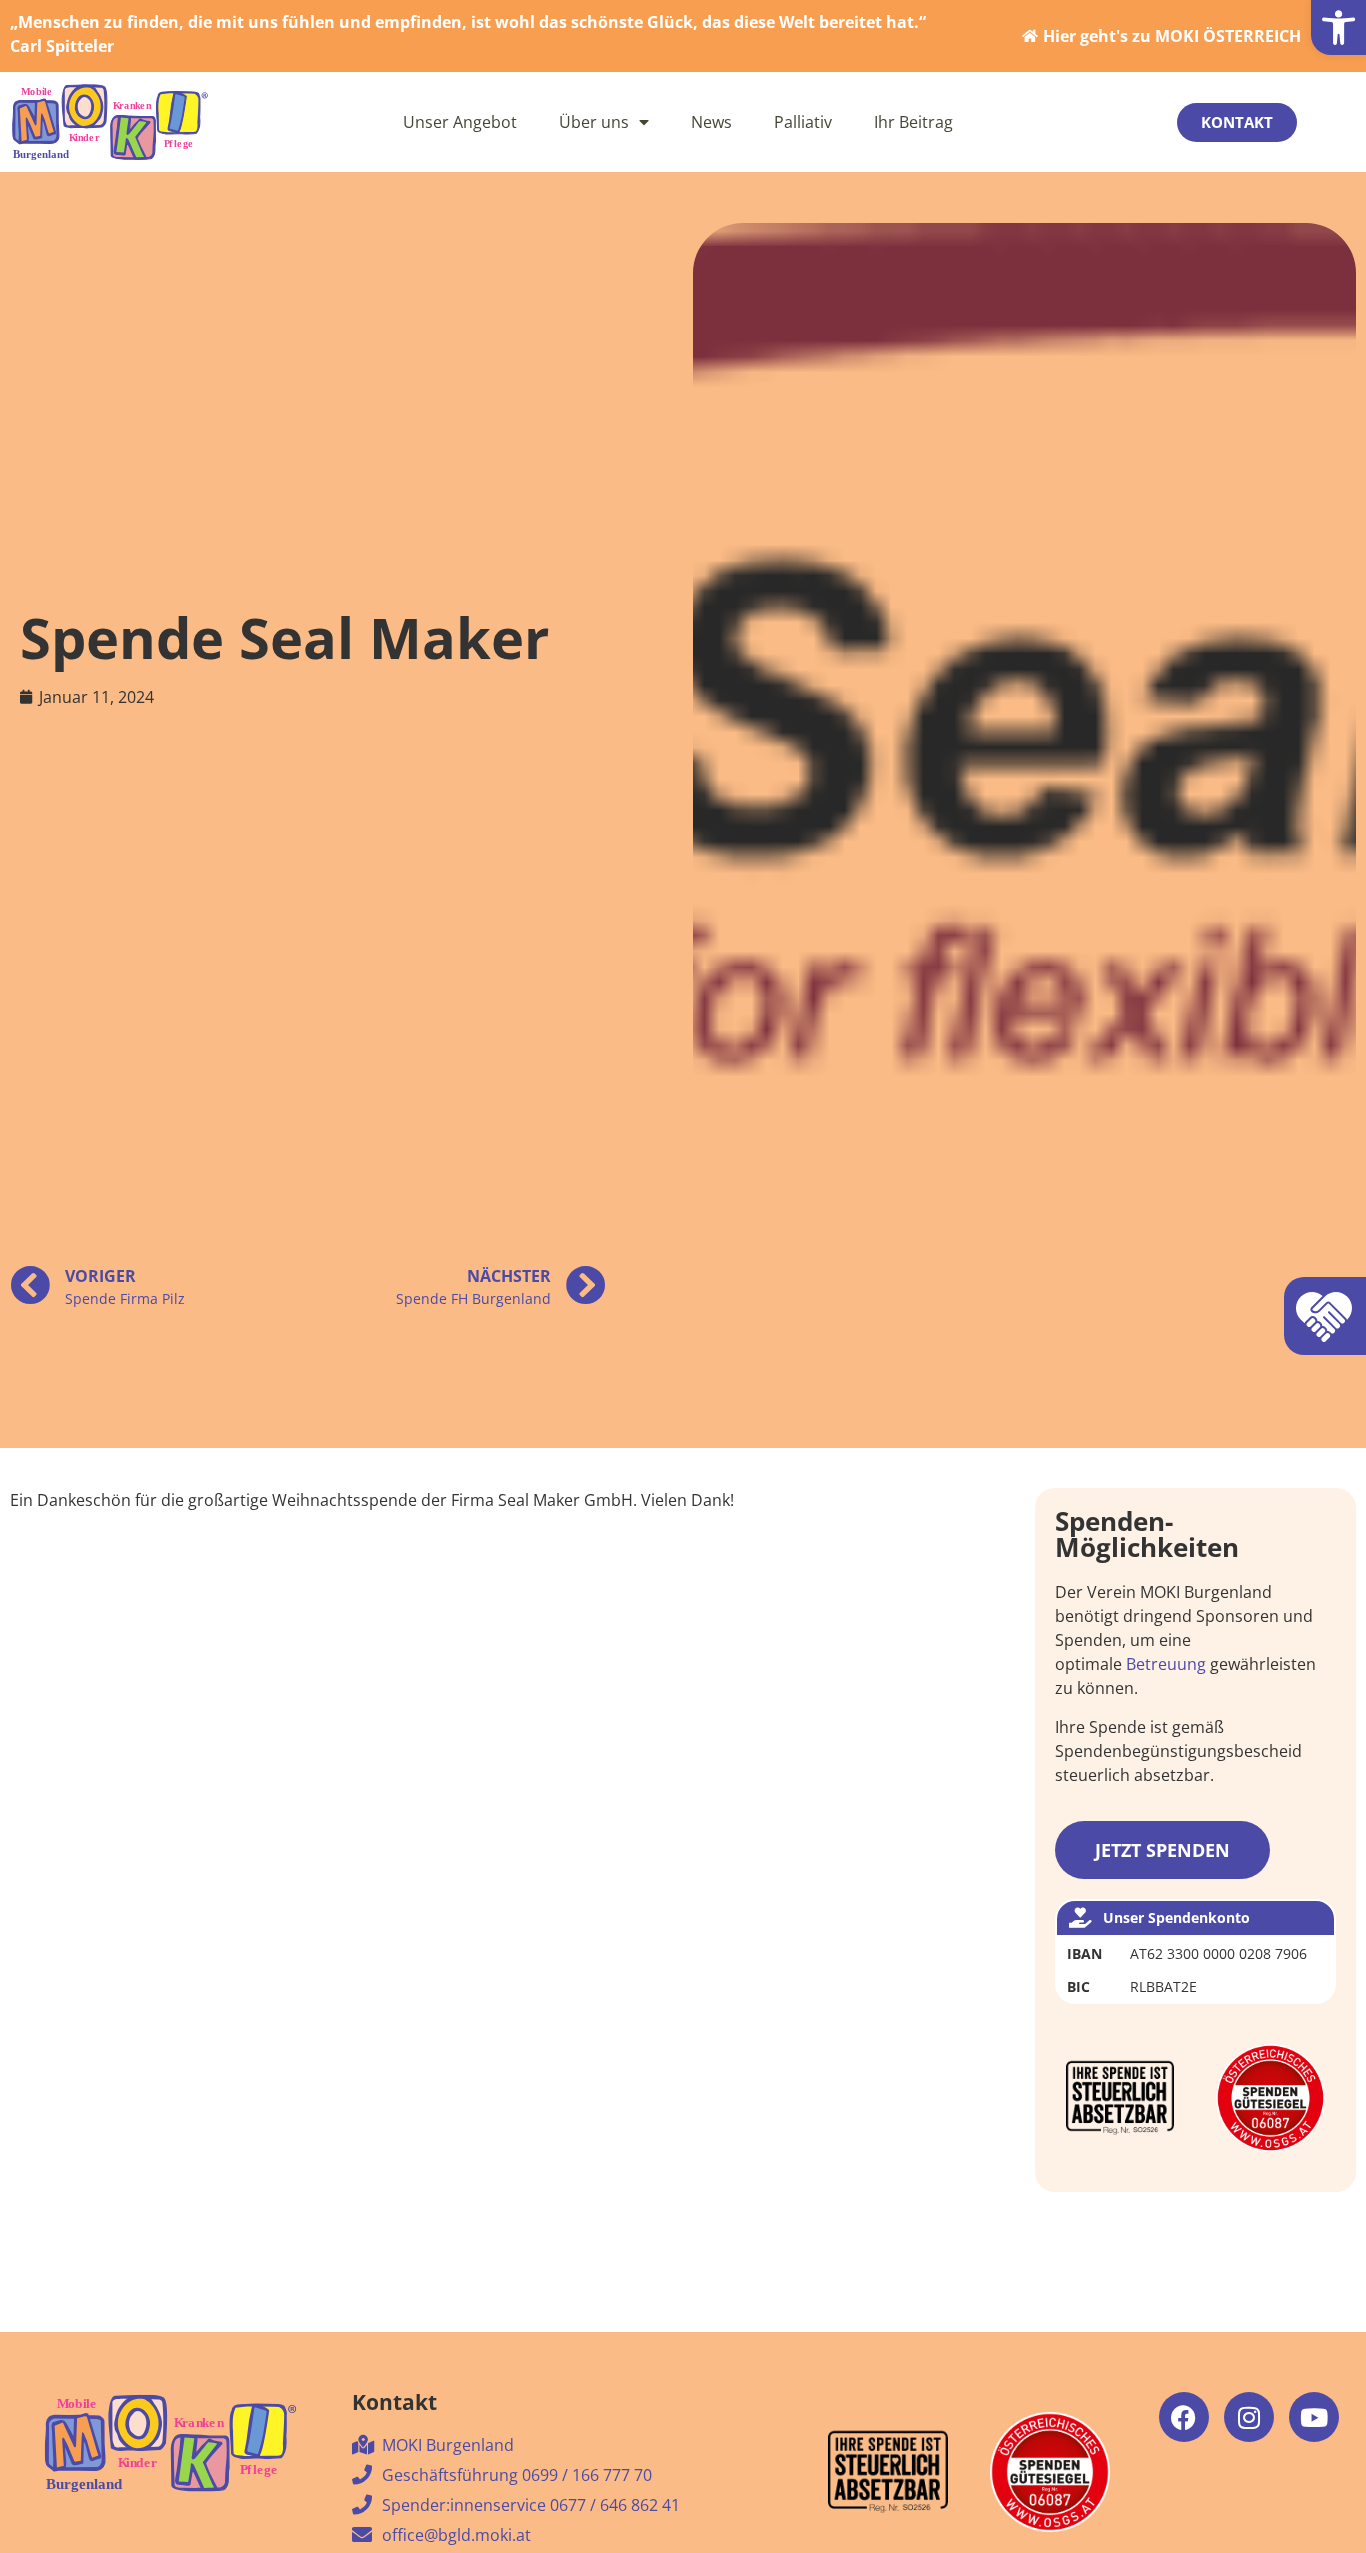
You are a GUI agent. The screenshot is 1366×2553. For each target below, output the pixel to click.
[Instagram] (1249, 2417)
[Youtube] (1314, 2417)
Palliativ (803, 122)
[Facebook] (1184, 2417)
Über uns (594, 122)
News (711, 122)
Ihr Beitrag (913, 122)
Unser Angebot (460, 122)
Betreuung (1166, 1664)
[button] (1338, 27)
